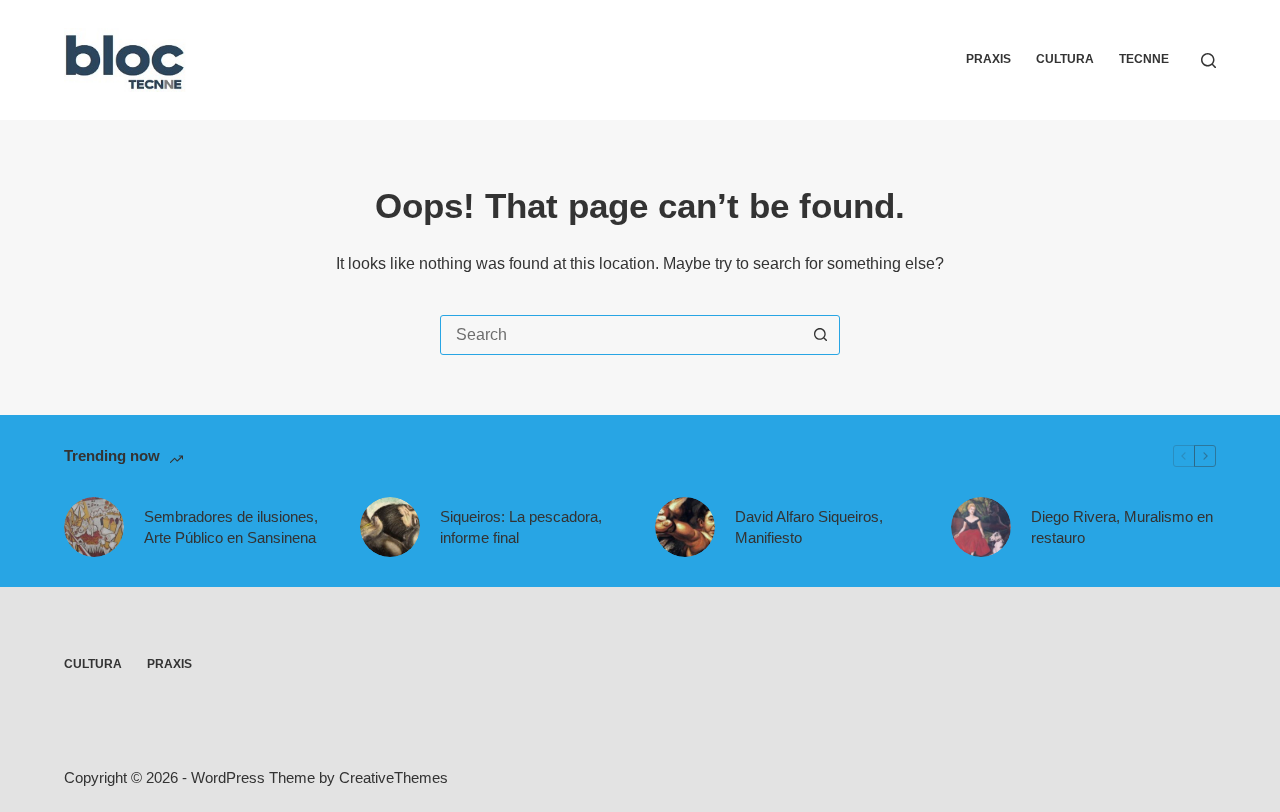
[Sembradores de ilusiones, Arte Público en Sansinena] (94, 527)
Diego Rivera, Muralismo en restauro (1122, 527)
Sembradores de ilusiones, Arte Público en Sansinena (231, 527)
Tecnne (1144, 59)
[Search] (1208, 60)
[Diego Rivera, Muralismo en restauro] (981, 527)
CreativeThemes (393, 777)
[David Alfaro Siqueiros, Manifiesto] (685, 527)
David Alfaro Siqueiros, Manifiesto (809, 527)
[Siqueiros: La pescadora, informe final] (390, 527)
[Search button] (820, 335)
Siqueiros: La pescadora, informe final (521, 527)
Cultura (1065, 59)
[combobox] (621, 335)
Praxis (988, 59)
